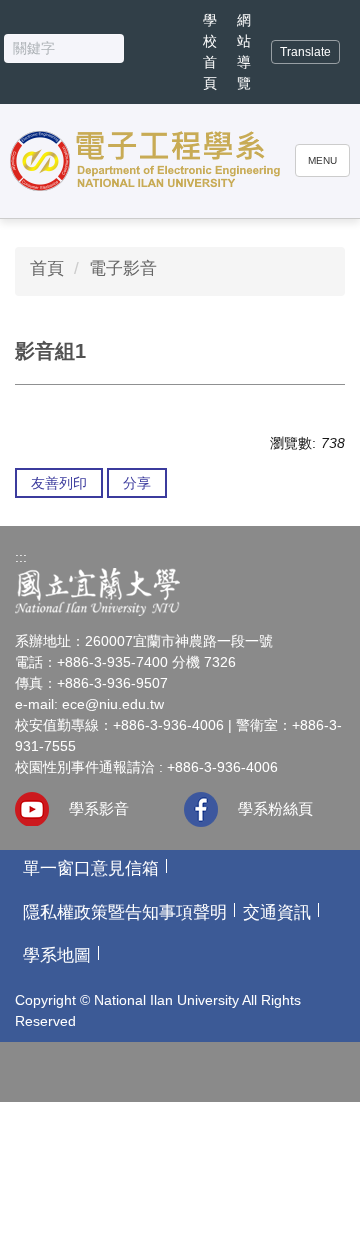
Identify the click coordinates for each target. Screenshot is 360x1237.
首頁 (47, 268)
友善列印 (59, 483)
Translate (305, 52)
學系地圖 (57, 955)
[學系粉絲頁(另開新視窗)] (201, 809)
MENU (322, 160)
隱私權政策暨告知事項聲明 (125, 912)
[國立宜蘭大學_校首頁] (180, 592)
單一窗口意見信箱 (91, 868)
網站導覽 (244, 51)
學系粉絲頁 (275, 808)
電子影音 (123, 268)
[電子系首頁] (146, 161)
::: (21, 557)
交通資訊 (277, 912)
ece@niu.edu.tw (113, 704)
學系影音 (99, 808)
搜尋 (139, 52)
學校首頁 (210, 51)
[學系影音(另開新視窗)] (32, 809)
